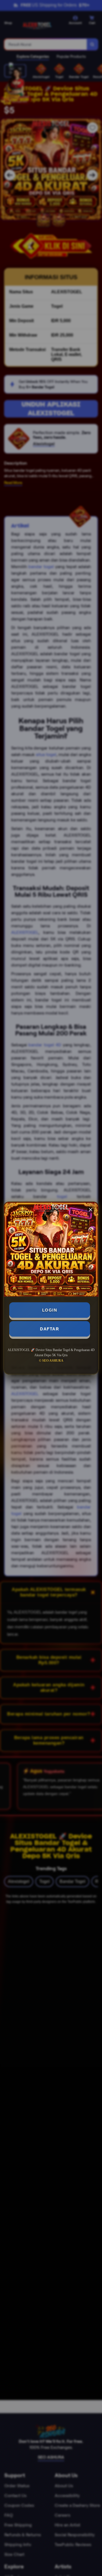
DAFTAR (50, 1329)
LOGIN (50, 1310)
